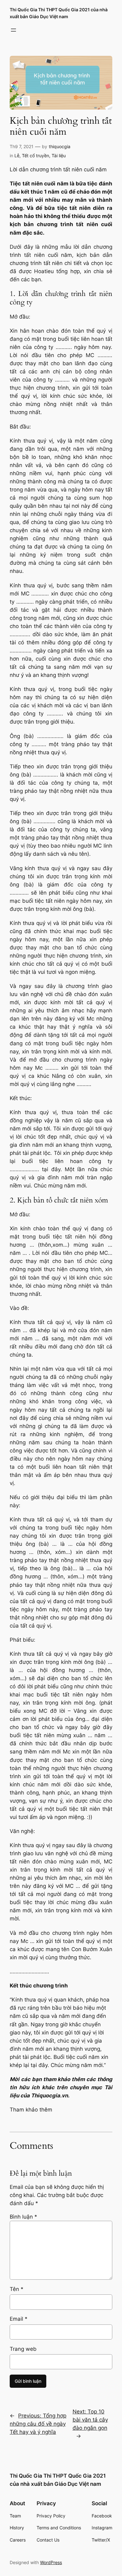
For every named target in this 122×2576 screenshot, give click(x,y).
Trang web (23, 2349)
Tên (17, 2289)
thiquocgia (60, 146)
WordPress (51, 2562)
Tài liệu (59, 156)
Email (19, 2319)
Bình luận (23, 2217)
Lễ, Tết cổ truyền (32, 156)
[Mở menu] (13, 30)
